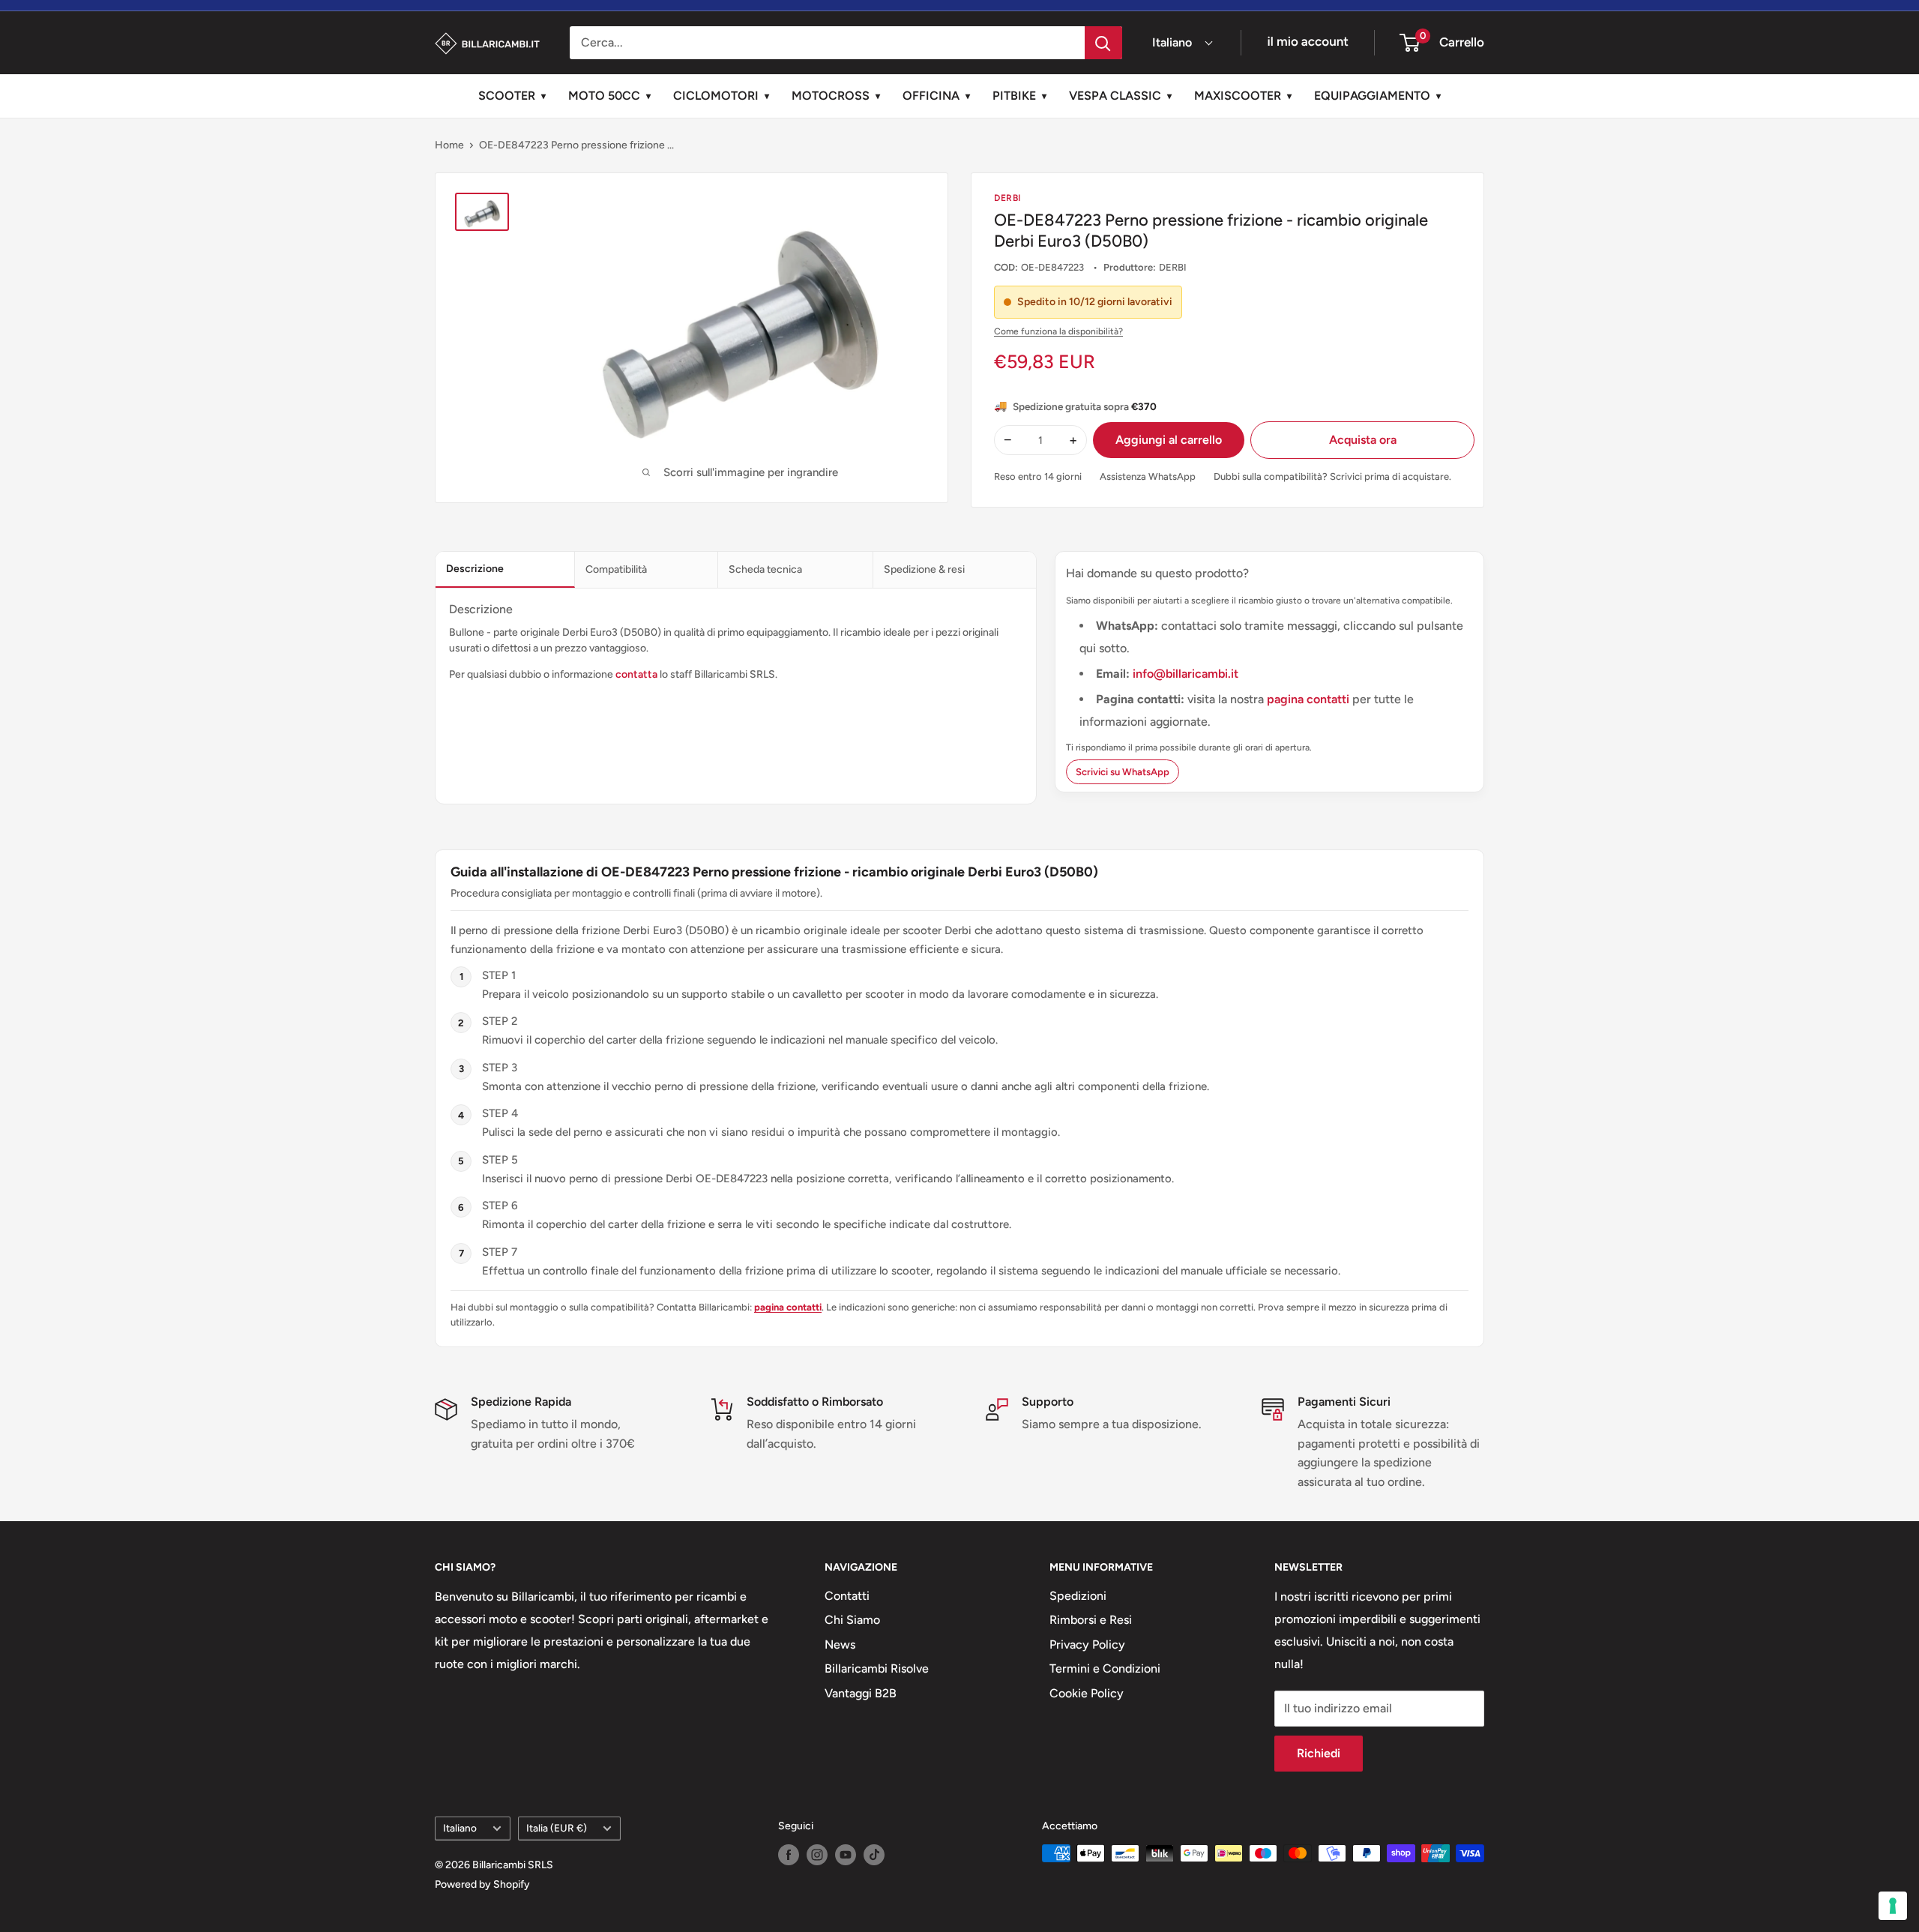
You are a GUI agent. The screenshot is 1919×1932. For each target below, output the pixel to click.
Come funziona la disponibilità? (1058, 331)
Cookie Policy (1087, 1693)
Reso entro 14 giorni (1038, 476)
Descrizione (475, 569)
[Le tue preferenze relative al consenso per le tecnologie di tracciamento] (1893, 1906)
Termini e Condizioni (1105, 1668)
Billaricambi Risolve (877, 1668)
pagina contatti (1310, 699)
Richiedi (1319, 1753)
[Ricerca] (1103, 43)
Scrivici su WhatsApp (1123, 772)
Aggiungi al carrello (1169, 440)
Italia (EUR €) (557, 1828)
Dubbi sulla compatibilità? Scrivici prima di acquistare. (1332, 476)
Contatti (847, 1596)
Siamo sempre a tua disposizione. (1112, 1424)
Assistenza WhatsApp (1148, 476)
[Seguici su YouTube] (846, 1855)
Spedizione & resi (924, 569)
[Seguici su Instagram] (817, 1855)
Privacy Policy (1087, 1644)
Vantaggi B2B (861, 1693)
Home (449, 145)
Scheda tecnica (765, 569)
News (840, 1644)
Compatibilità (616, 569)
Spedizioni (1078, 1596)
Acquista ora (1363, 440)
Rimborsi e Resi (1091, 1620)
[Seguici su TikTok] (874, 1855)
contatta (636, 674)
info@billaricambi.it (1186, 674)
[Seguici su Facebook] (789, 1855)
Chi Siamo (852, 1620)
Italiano (460, 1828)
